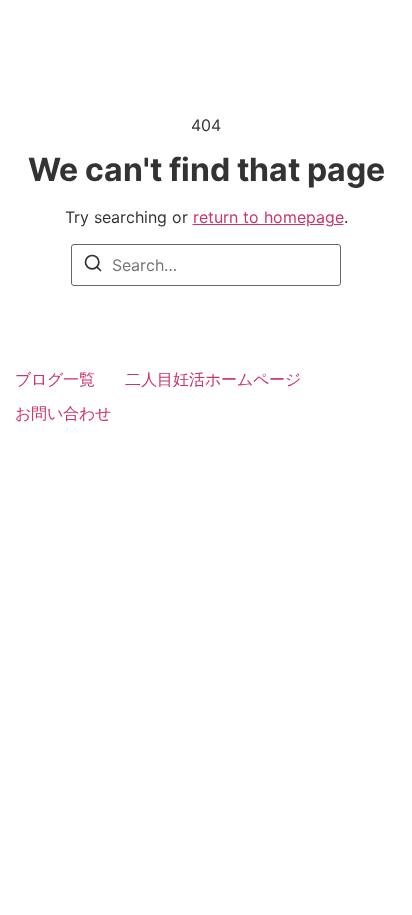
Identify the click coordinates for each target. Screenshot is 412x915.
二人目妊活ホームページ (213, 379)
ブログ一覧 (55, 379)
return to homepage (268, 217)
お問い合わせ (63, 413)
